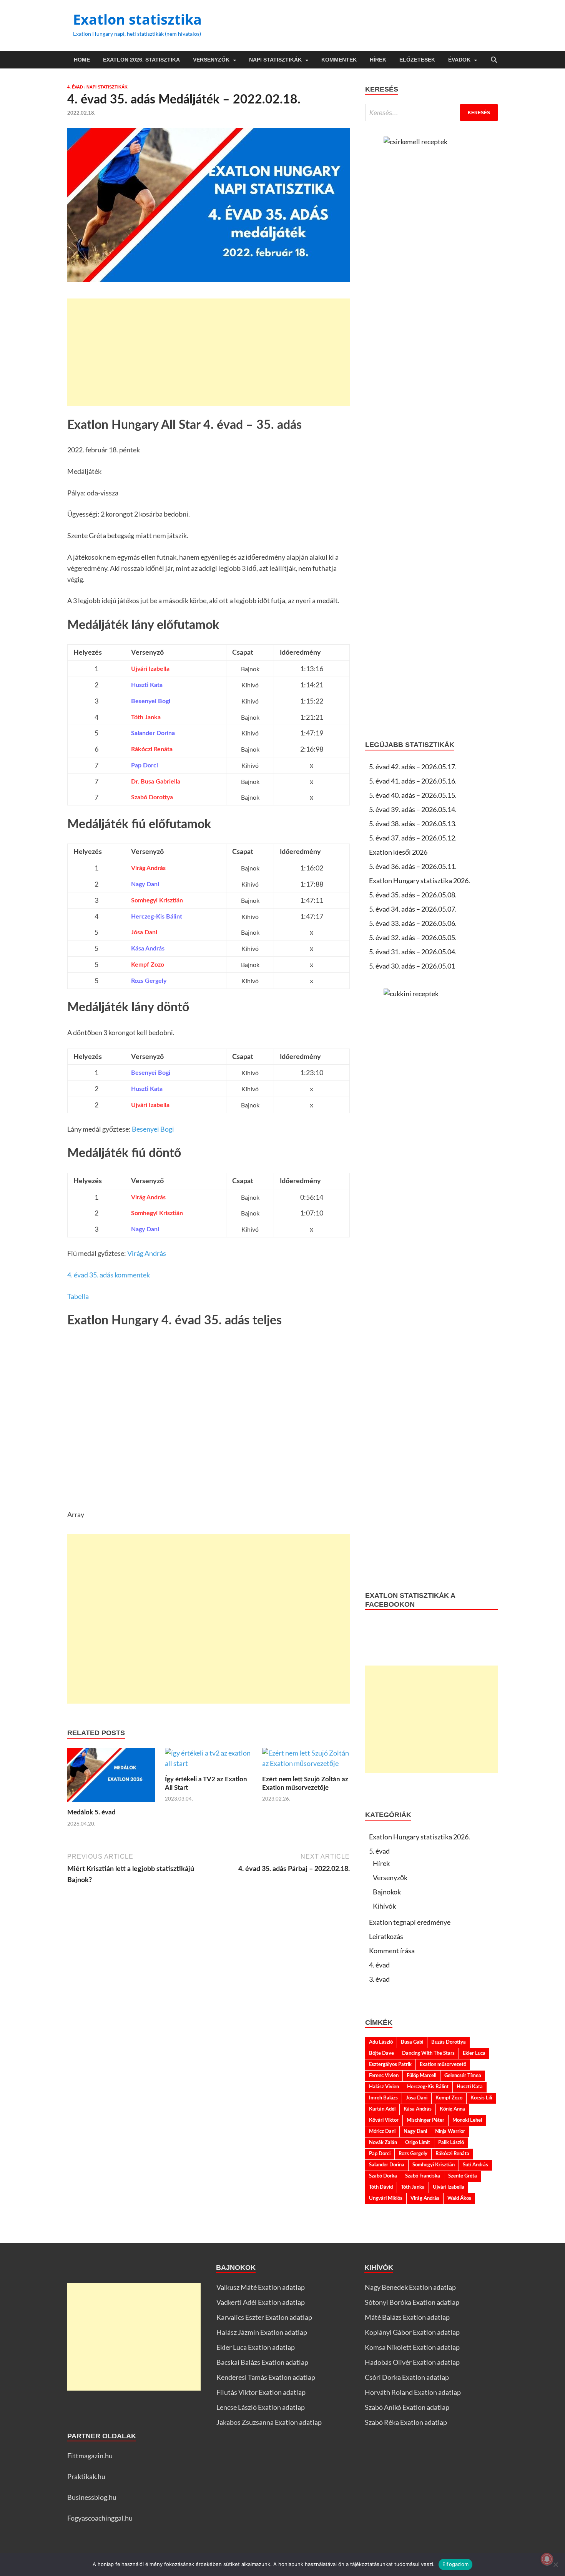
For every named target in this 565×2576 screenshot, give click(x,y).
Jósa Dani (417, 2098)
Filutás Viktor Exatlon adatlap (261, 2392)
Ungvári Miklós (386, 2198)
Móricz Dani (382, 2131)
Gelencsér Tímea (463, 2076)
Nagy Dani (415, 2131)
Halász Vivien (384, 2087)
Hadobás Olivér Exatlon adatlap (412, 2362)
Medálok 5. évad (91, 1812)
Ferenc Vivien (384, 2076)
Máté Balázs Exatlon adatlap (407, 2317)
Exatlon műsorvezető (443, 2064)
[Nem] (555, 2564)
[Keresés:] (431, 113)
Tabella (78, 1296)
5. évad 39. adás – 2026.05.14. (413, 809)
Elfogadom (455, 2564)
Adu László (381, 2042)
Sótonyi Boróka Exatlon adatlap (412, 2302)
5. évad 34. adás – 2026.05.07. (413, 909)
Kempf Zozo (449, 2098)
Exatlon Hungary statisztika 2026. (420, 880)
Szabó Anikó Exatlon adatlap (407, 2407)
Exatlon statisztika (137, 19)
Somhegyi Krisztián (434, 2165)
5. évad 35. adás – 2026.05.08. (413, 895)
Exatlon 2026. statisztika (141, 60)
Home (82, 60)
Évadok (459, 60)
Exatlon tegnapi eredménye (410, 1922)
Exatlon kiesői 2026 (398, 852)
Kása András (418, 2109)
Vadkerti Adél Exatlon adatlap (261, 2302)
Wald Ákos (459, 2198)
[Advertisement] (209, 352)
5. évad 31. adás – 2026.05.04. (413, 952)
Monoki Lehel (467, 2120)
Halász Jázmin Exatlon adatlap (262, 2332)
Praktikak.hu (86, 2476)
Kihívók (384, 1906)
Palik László (451, 2142)
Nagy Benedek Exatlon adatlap (410, 2287)
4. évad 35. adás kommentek (109, 1275)
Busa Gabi (412, 2042)
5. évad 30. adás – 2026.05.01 (412, 966)
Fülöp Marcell (421, 2076)
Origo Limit (418, 2142)
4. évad (75, 87)
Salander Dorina (387, 2165)
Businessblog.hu (92, 2497)
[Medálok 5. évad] (111, 1777)
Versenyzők (211, 60)
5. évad (379, 1851)
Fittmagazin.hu (90, 2456)
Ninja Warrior (450, 2131)
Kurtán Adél (382, 2109)
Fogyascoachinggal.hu (100, 2518)
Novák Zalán (383, 2142)
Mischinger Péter (425, 2120)
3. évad (379, 1979)
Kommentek (339, 60)
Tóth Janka (413, 2187)
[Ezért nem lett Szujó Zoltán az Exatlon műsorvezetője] (306, 1761)
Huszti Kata (470, 2087)
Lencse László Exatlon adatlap (261, 2407)
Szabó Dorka (383, 2176)
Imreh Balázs (383, 2098)
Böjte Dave (381, 2053)
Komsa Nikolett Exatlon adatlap (412, 2347)
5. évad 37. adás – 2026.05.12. (413, 838)
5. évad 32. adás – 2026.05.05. (413, 937)
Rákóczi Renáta (452, 2154)
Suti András (475, 2165)
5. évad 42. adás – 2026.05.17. (413, 767)
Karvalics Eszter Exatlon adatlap (264, 2317)
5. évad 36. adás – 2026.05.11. (413, 866)
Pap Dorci (380, 2154)
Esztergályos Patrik (390, 2064)
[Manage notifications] (547, 2559)
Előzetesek (417, 60)
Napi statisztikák (275, 60)
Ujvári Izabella (449, 2187)
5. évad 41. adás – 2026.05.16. (413, 781)
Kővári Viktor (384, 2120)
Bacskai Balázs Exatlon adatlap (262, 2362)
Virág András (147, 1253)
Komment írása (392, 1951)
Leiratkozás (386, 1936)
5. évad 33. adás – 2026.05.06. (413, 923)
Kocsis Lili (481, 2098)
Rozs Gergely (413, 2154)
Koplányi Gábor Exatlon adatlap (412, 2332)
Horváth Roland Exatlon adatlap (413, 2392)
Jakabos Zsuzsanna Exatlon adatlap (269, 2422)
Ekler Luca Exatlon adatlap (256, 2347)
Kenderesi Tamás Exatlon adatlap (266, 2377)
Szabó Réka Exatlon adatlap (406, 2422)
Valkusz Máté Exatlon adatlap (261, 2287)
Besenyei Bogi (153, 1129)
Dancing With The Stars (428, 2053)
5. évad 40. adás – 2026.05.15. (413, 795)
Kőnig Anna (452, 2109)
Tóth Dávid (381, 2187)
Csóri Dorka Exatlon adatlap (407, 2377)
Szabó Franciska (423, 2176)
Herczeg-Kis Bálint (428, 2087)
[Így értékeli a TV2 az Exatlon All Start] (209, 1761)
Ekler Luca (474, 2053)
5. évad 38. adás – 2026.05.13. (413, 824)
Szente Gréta (463, 2176)
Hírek (378, 60)
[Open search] (494, 60)
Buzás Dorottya (449, 2042)
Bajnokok (387, 1892)
